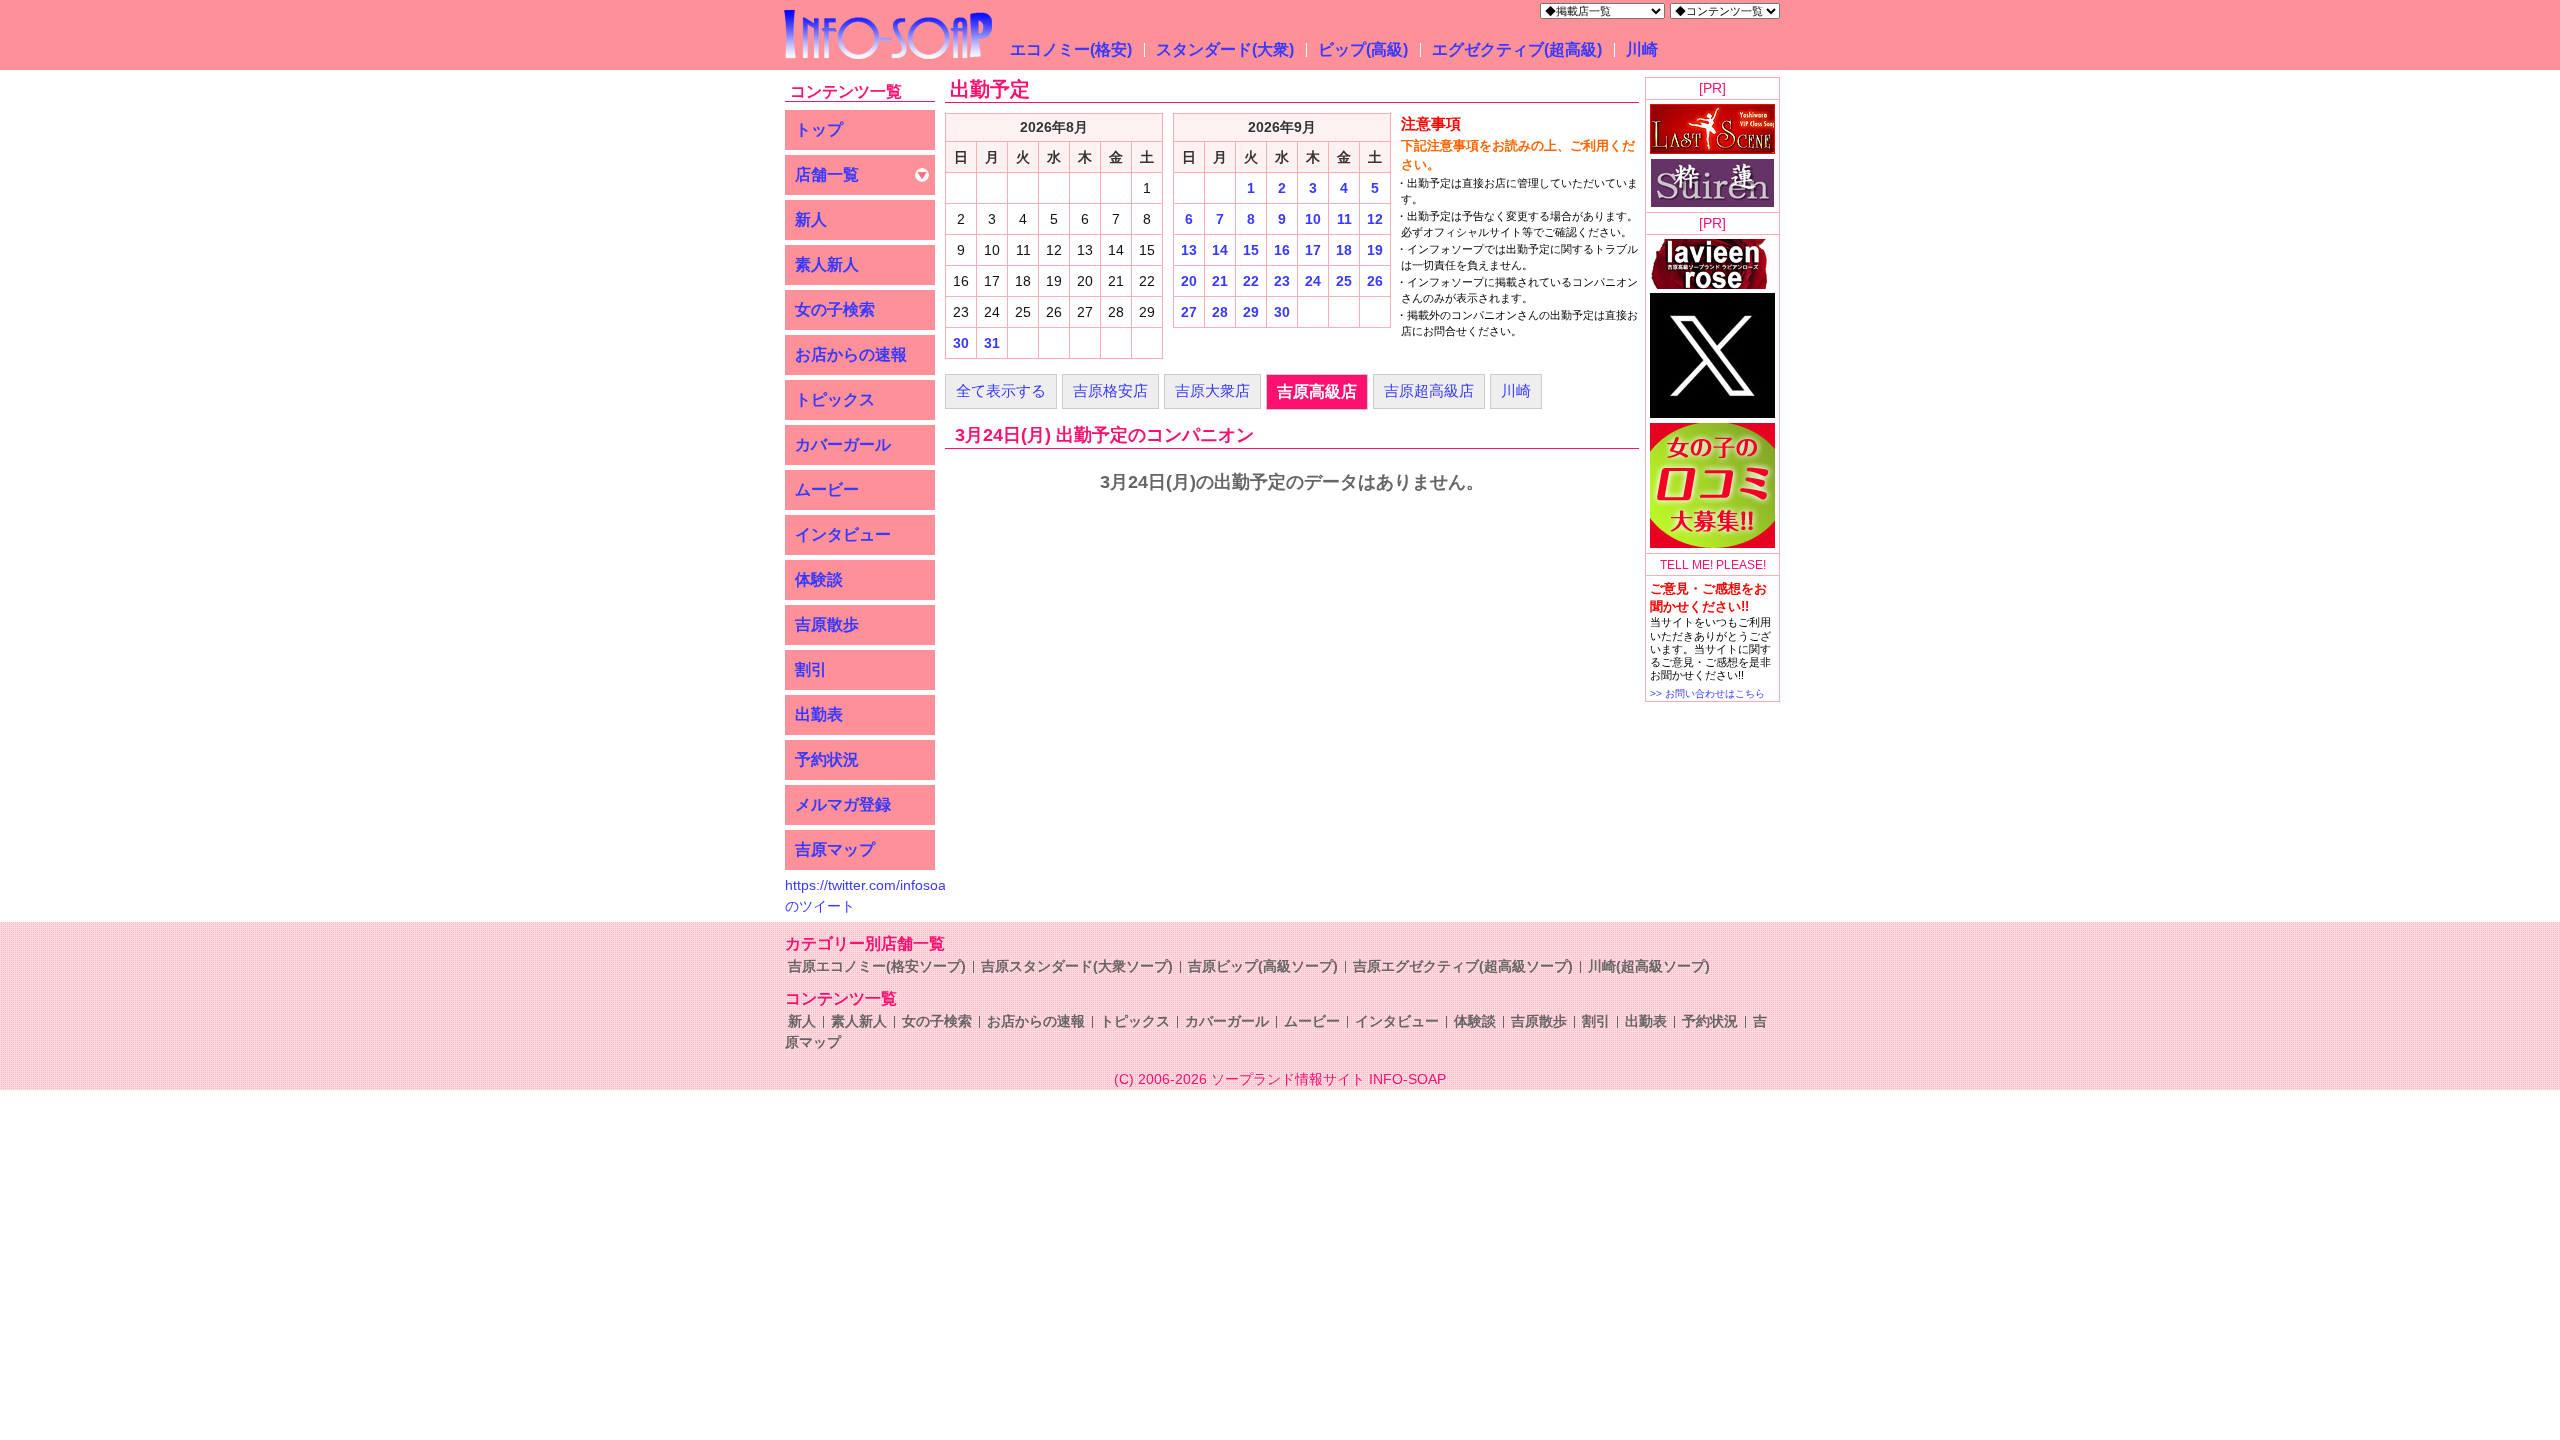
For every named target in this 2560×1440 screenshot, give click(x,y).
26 (1375, 281)
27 (1189, 312)
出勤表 (819, 714)
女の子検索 (835, 309)
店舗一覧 (827, 174)
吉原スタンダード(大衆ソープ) (1077, 966)
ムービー (827, 489)
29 (1251, 312)
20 (1189, 281)
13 (1189, 250)
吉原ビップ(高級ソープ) (1263, 966)
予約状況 (827, 759)
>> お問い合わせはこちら (1707, 693)
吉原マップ (835, 849)
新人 (811, 219)
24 (1313, 281)
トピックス (835, 399)
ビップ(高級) (1363, 49)
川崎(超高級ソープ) (1649, 966)
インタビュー (843, 534)
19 (1375, 250)
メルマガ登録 (843, 804)
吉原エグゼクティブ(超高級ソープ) (1463, 966)
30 (961, 343)
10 (1313, 219)
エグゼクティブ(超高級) (1517, 49)
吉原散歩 (827, 624)
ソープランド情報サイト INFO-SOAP (1328, 1079)
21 (1220, 281)
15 (1251, 250)
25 (1344, 281)
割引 (811, 669)
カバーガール (843, 444)
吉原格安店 (1110, 390)
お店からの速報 (851, 354)
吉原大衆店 (1212, 390)
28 (1220, 312)
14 (1220, 250)
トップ (819, 129)
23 (1282, 281)
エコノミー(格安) (1071, 49)
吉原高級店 (1317, 391)
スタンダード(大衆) (1225, 49)
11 (1344, 219)
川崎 (1642, 49)
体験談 (819, 579)
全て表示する (1001, 390)
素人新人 (827, 264)
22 (1251, 281)
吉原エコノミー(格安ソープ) (877, 966)
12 (1375, 219)
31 (992, 343)
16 (1282, 250)
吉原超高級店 (1429, 390)
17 (1313, 250)
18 (1344, 250)
